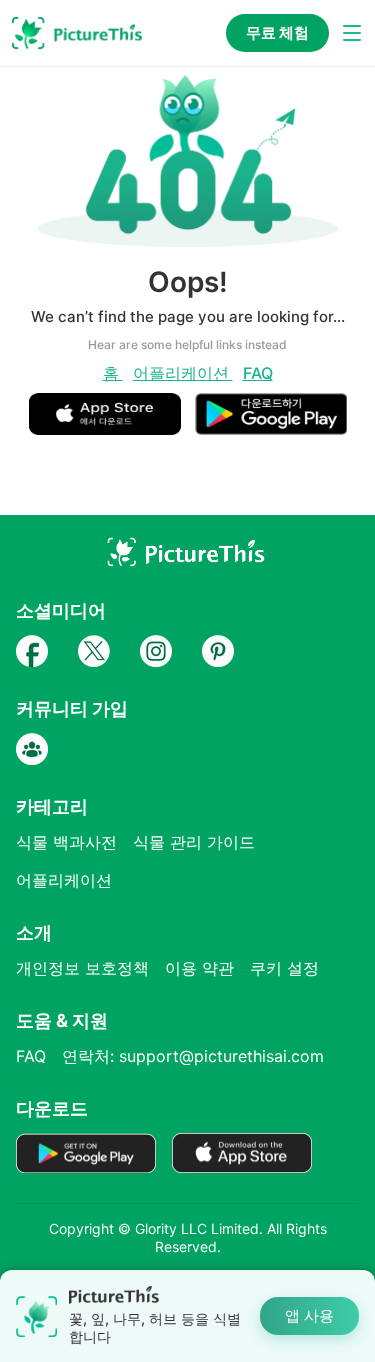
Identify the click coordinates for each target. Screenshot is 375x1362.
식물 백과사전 (66, 842)
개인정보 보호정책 (82, 968)
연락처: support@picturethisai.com (193, 1056)
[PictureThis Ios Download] (112, 426)
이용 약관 (199, 968)
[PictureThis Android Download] (271, 426)
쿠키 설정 (284, 968)
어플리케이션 (183, 373)
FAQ (258, 373)
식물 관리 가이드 (194, 842)
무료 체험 (277, 32)
